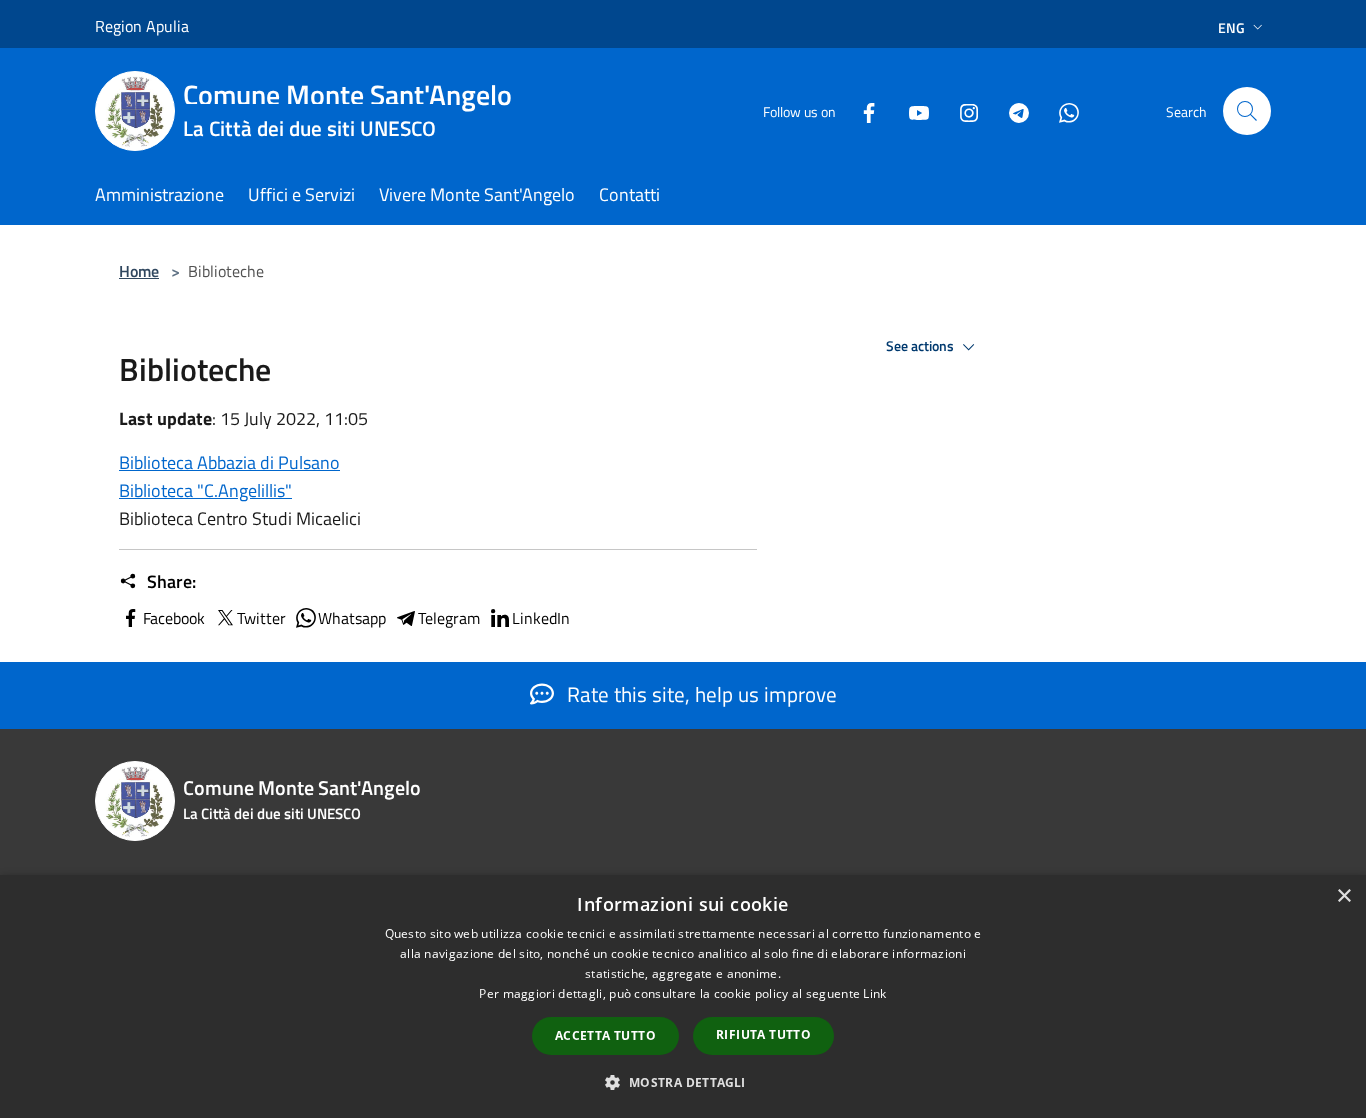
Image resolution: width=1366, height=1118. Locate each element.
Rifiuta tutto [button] (763, 1034)
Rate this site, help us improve (699, 694)
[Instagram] (961, 110)
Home (139, 271)
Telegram (449, 618)
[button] (682, 1082)
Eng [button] (1231, 27)
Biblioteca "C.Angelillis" (205, 490)
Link (874, 993)
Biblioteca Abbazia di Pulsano (229, 462)
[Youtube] (911, 110)
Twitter (261, 618)
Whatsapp (352, 618)
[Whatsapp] (1061, 110)
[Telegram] (1011, 110)
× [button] (1343, 896)
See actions (921, 346)
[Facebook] (861, 110)
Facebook (174, 618)
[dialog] (683, 996)
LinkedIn (541, 618)
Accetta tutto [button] (605, 1035)
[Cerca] (1247, 111)
